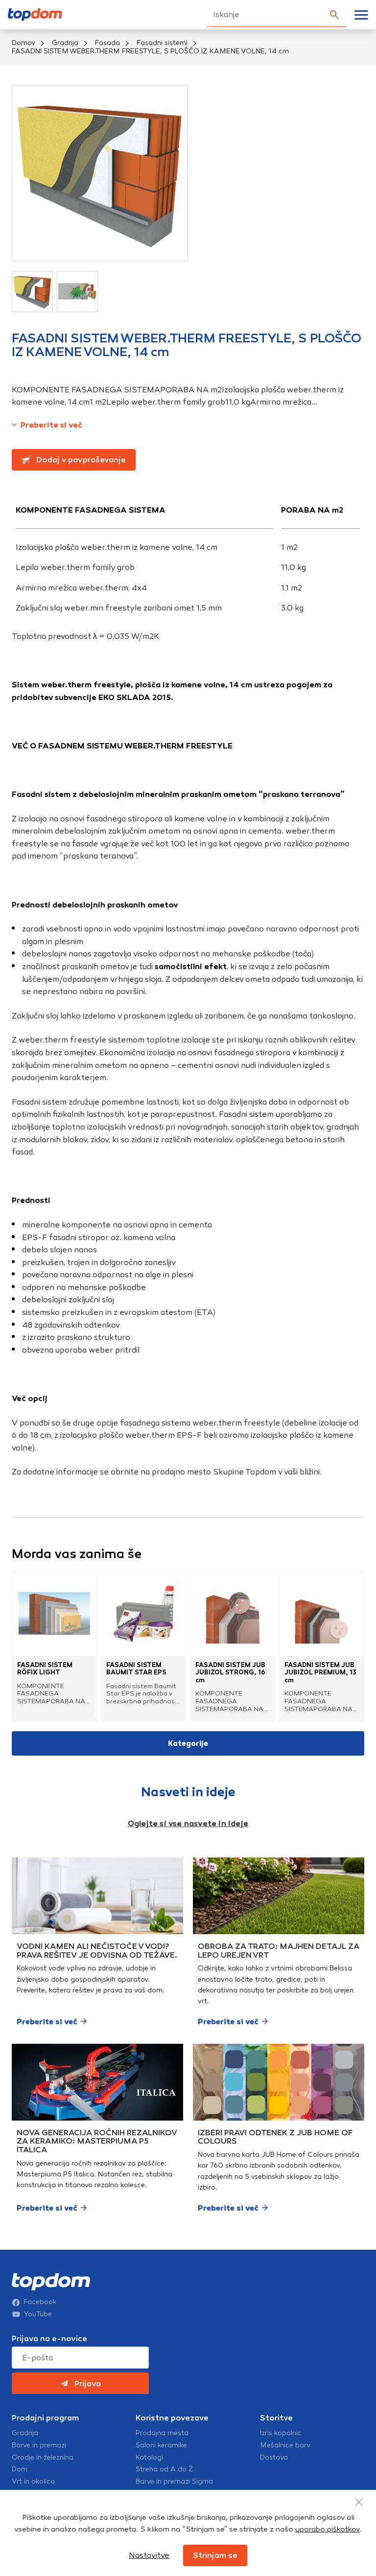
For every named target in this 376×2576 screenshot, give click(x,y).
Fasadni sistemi (162, 43)
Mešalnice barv (285, 2445)
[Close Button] (359, 2502)
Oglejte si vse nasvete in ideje (188, 1823)
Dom (20, 2469)
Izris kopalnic (281, 2433)
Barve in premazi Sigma (174, 2482)
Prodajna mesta (162, 2433)
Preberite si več (51, 425)
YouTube (38, 2314)
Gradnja (65, 43)
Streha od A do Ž (164, 2469)
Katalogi (149, 2458)
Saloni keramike (161, 2445)
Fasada (107, 43)
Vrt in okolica (33, 2482)
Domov (23, 43)
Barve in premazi (39, 2445)
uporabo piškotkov (328, 2529)
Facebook (40, 2302)
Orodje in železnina (43, 2458)
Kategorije (188, 1743)
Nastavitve (149, 2555)
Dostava (274, 2458)
